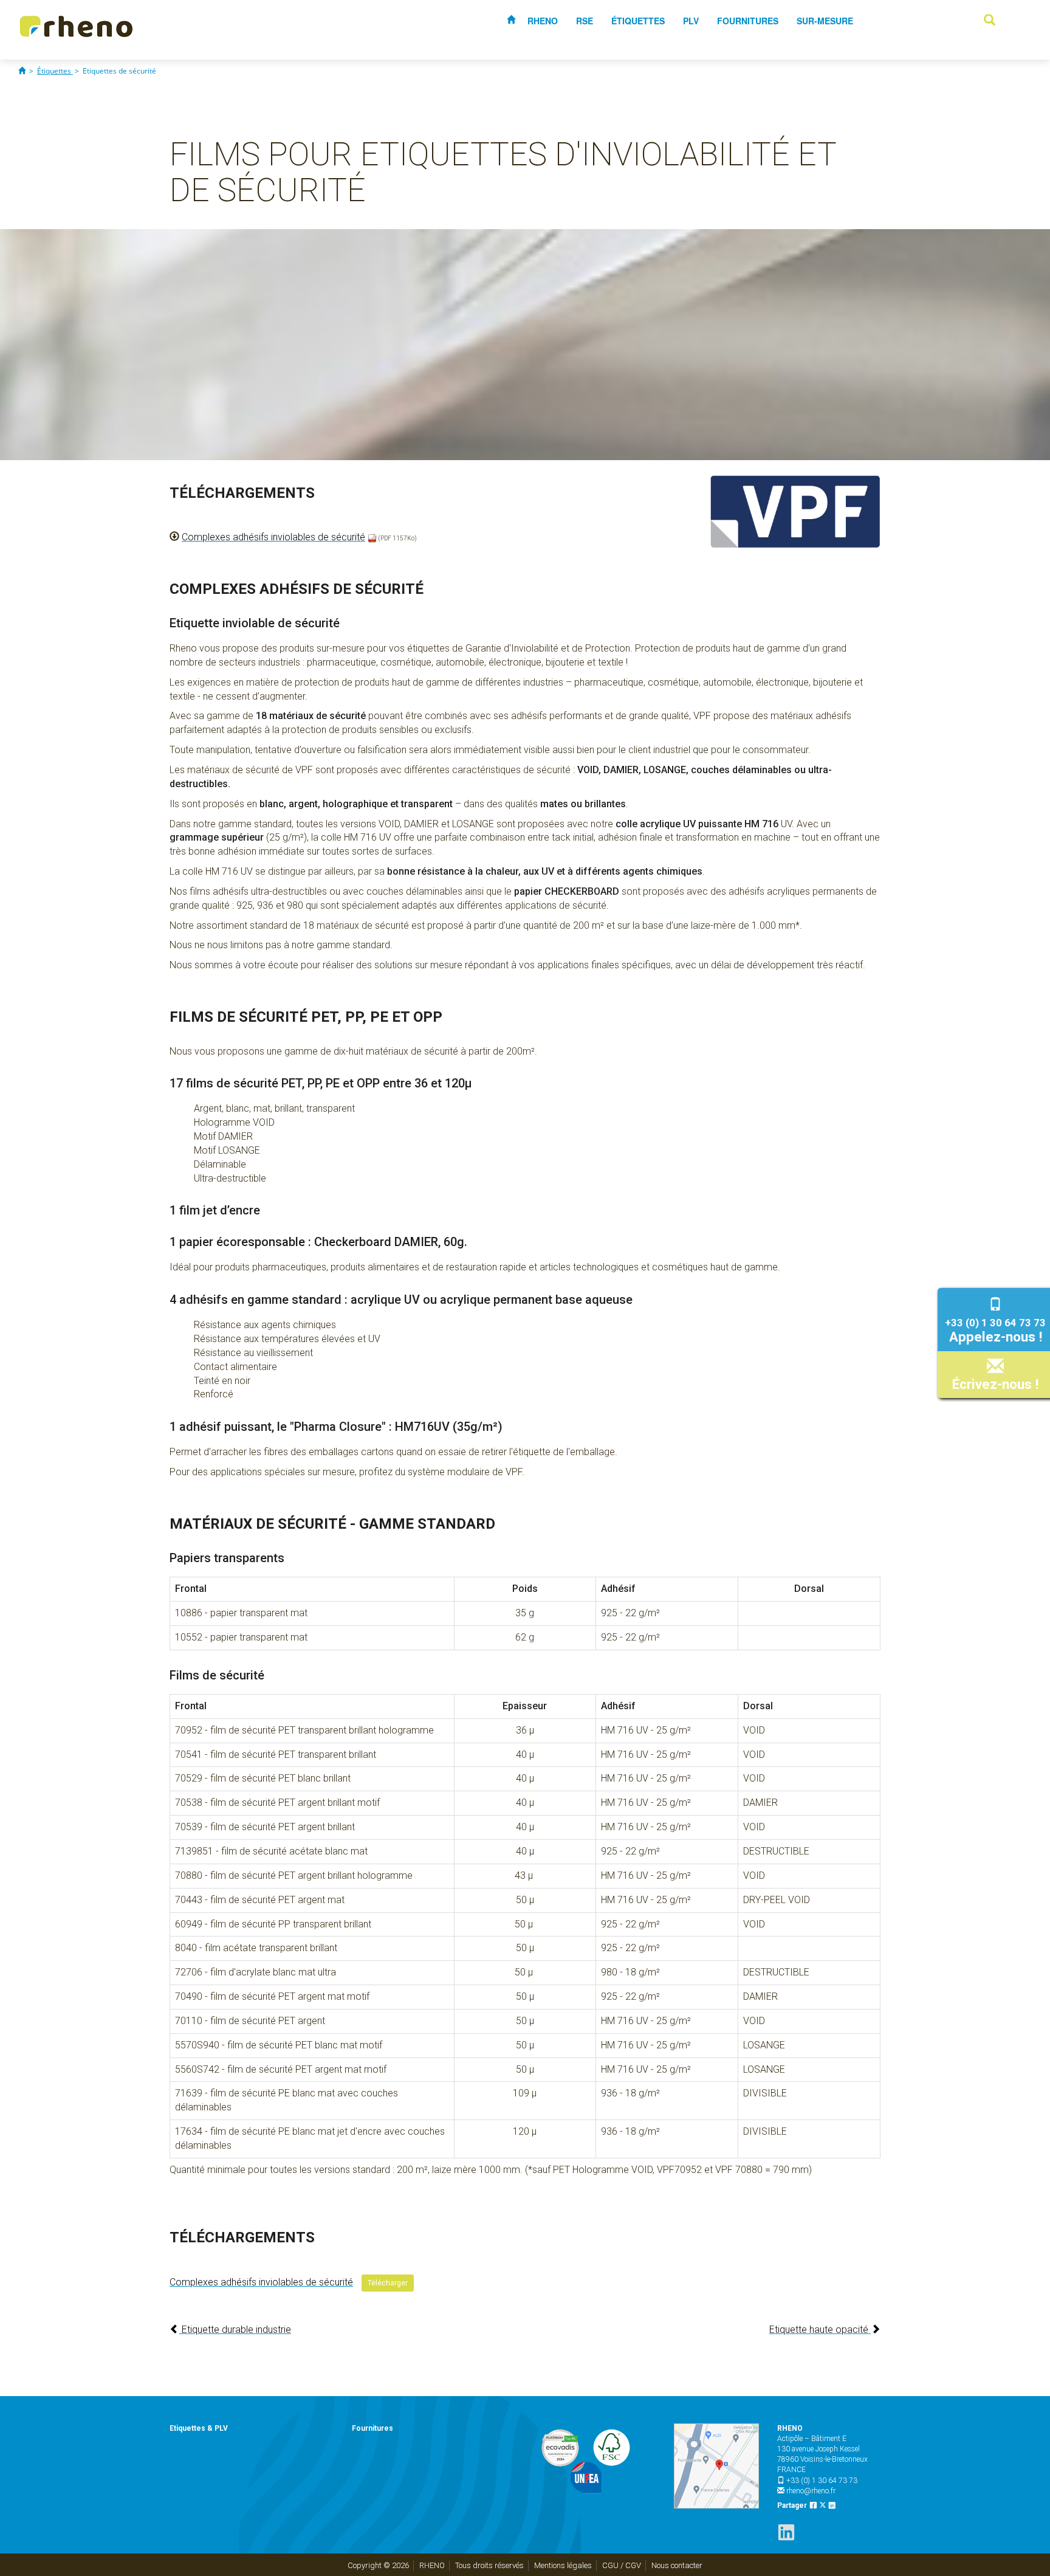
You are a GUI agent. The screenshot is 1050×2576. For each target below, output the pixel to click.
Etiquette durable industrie (235, 2330)
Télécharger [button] (388, 2283)
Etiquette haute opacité (820, 2330)
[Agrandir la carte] (716, 2466)
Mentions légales (563, 2565)
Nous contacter (677, 2565)
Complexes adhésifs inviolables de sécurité (273, 537)
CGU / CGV (622, 2565)
